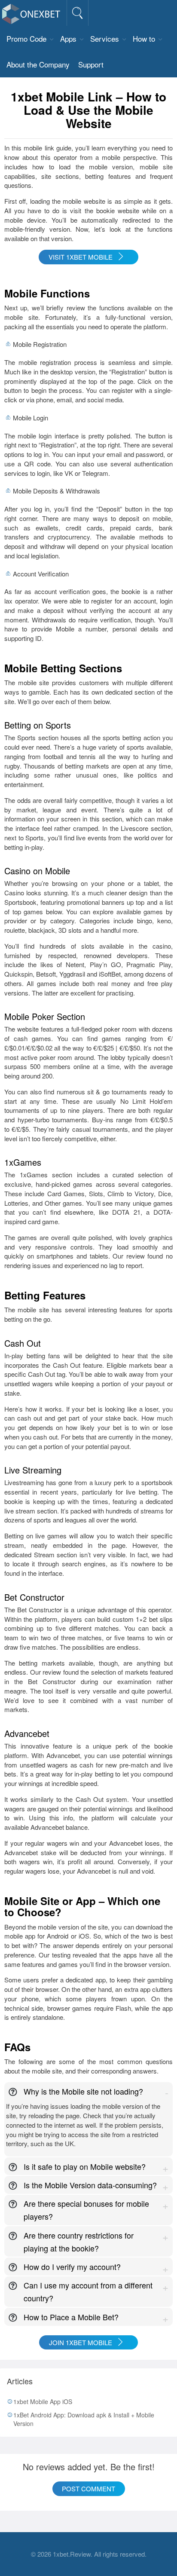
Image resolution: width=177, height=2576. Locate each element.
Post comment (88, 2489)
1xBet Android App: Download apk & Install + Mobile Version (84, 2419)
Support (91, 64)
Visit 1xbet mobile (81, 257)
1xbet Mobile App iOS (43, 2401)
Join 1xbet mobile (81, 2342)
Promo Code (26, 38)
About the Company (38, 64)
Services (105, 38)
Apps (68, 38)
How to (144, 38)
